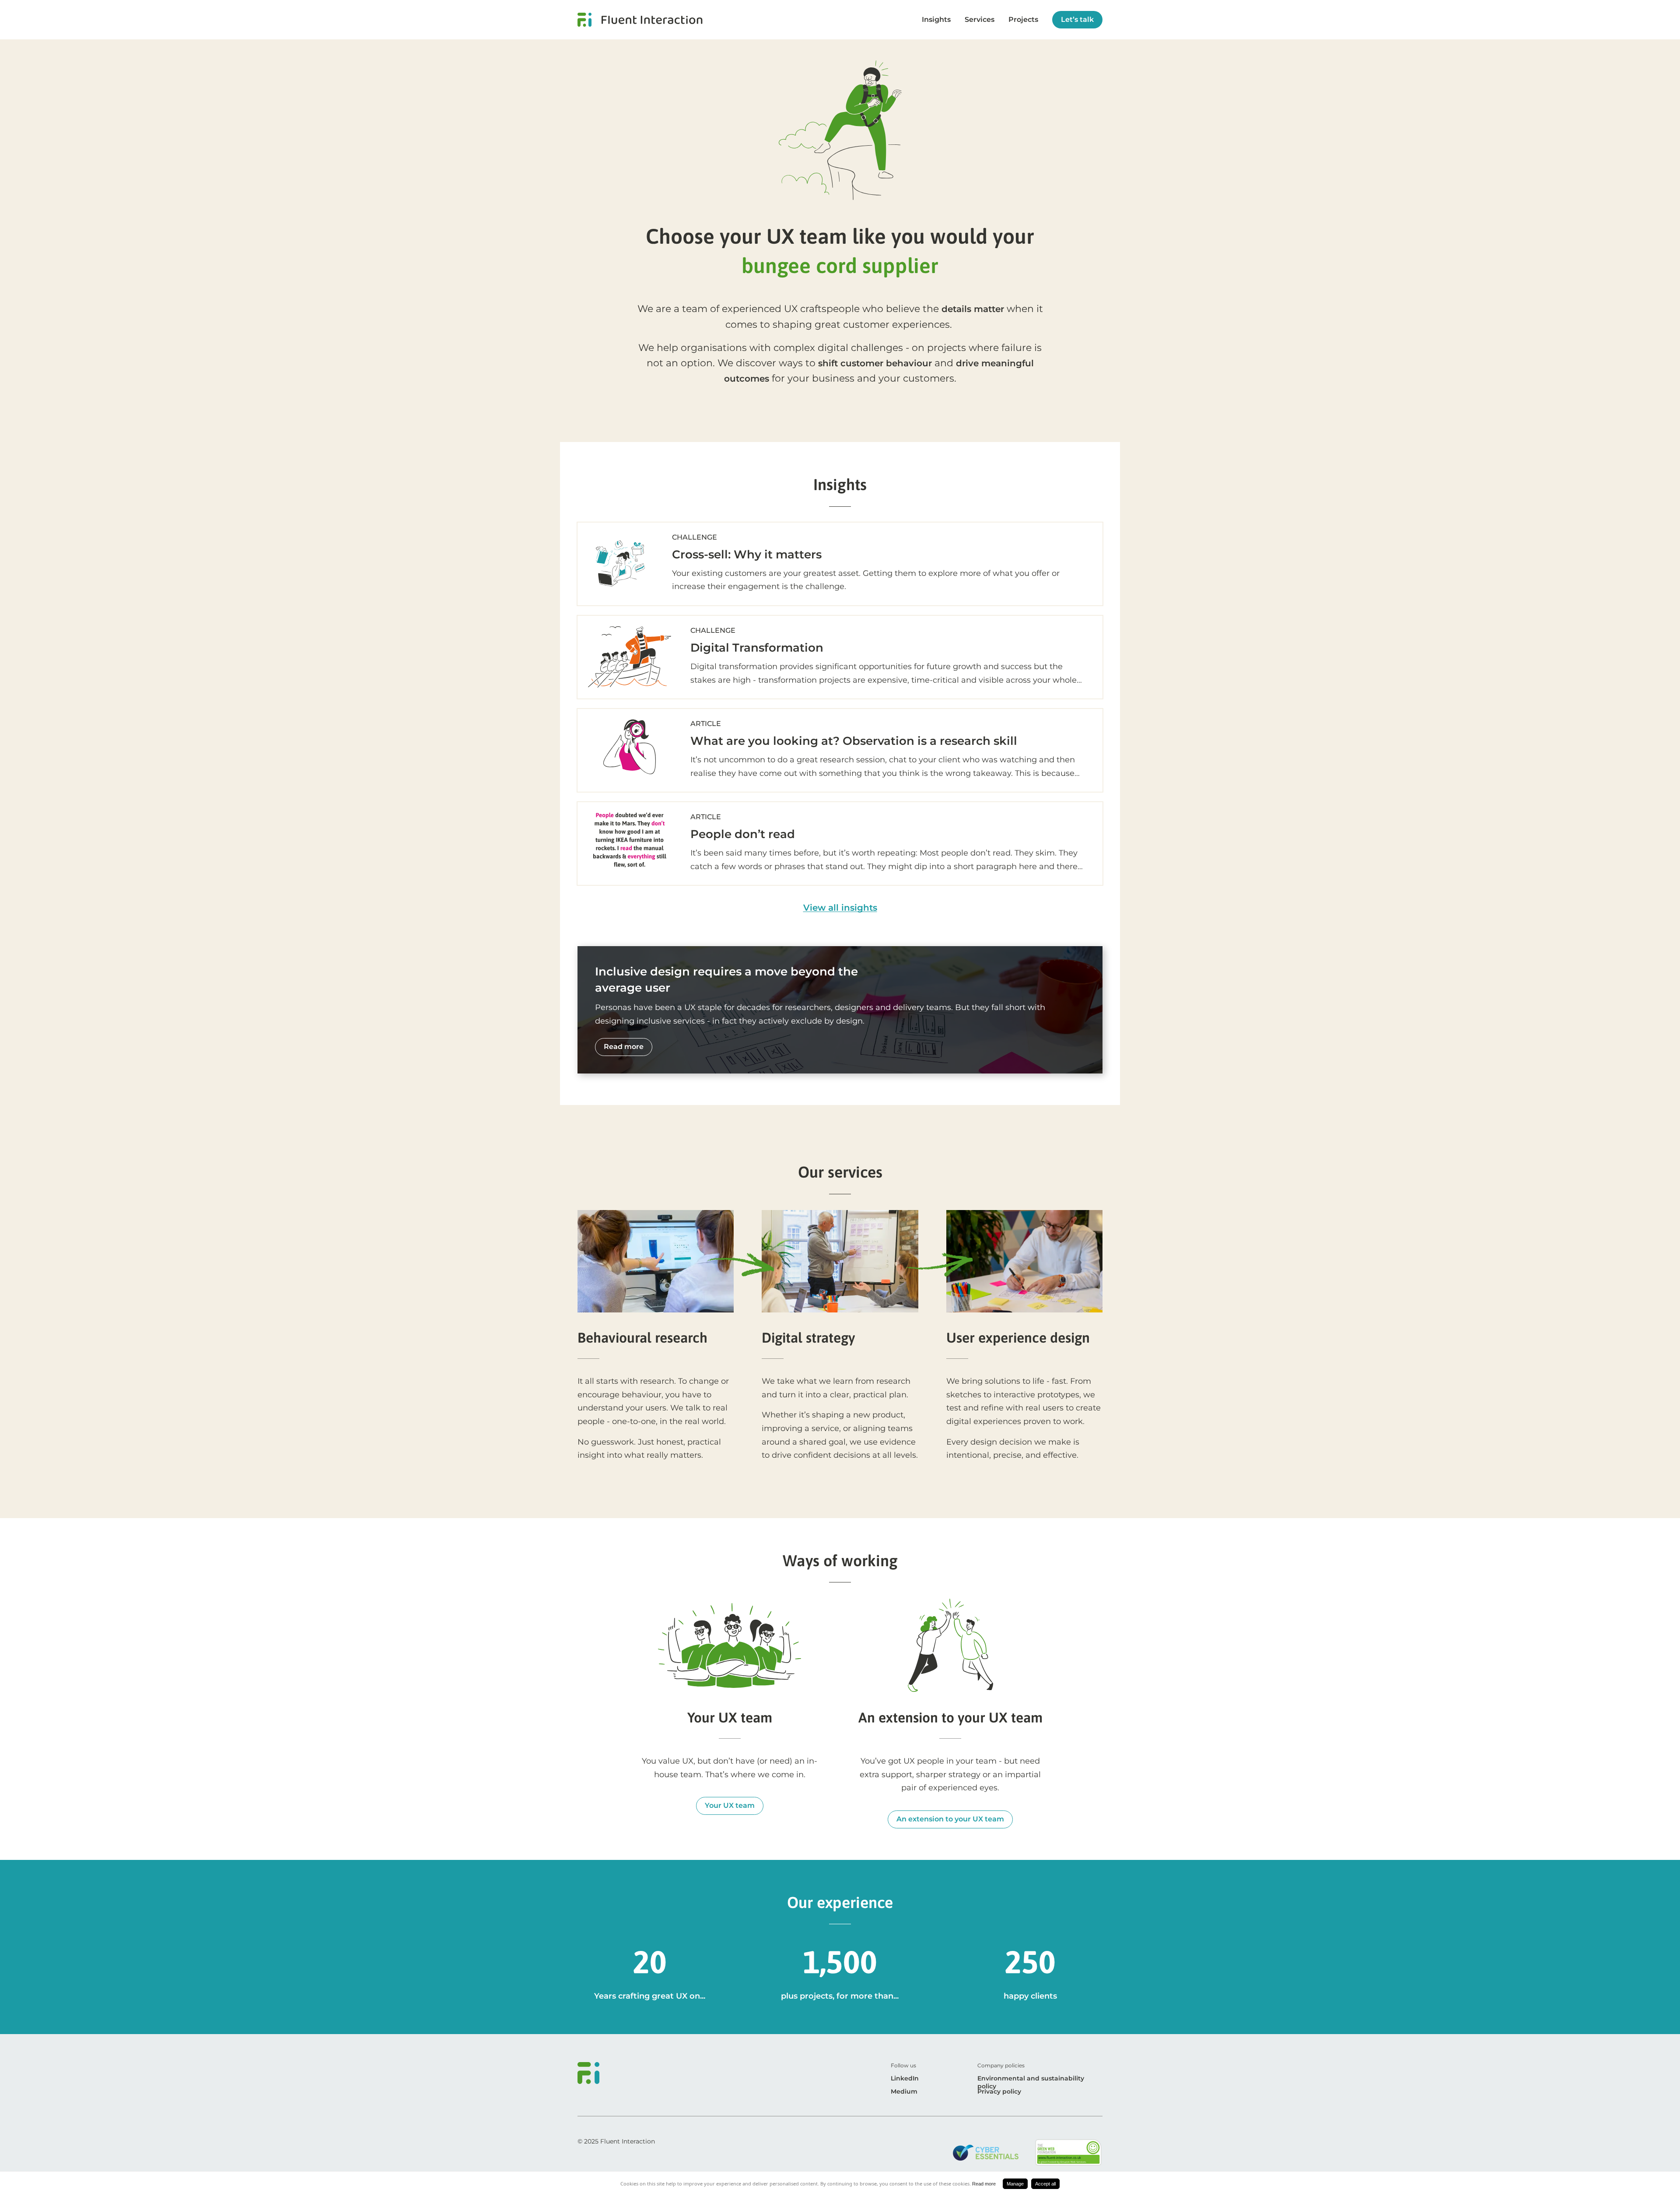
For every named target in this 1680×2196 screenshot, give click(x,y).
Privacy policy (999, 2091)
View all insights (840, 908)
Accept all (1045, 2184)
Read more (984, 2184)
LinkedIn (905, 2078)
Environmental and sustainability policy (1031, 2082)
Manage (1015, 2184)
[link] (640, 20)
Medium (904, 2091)
